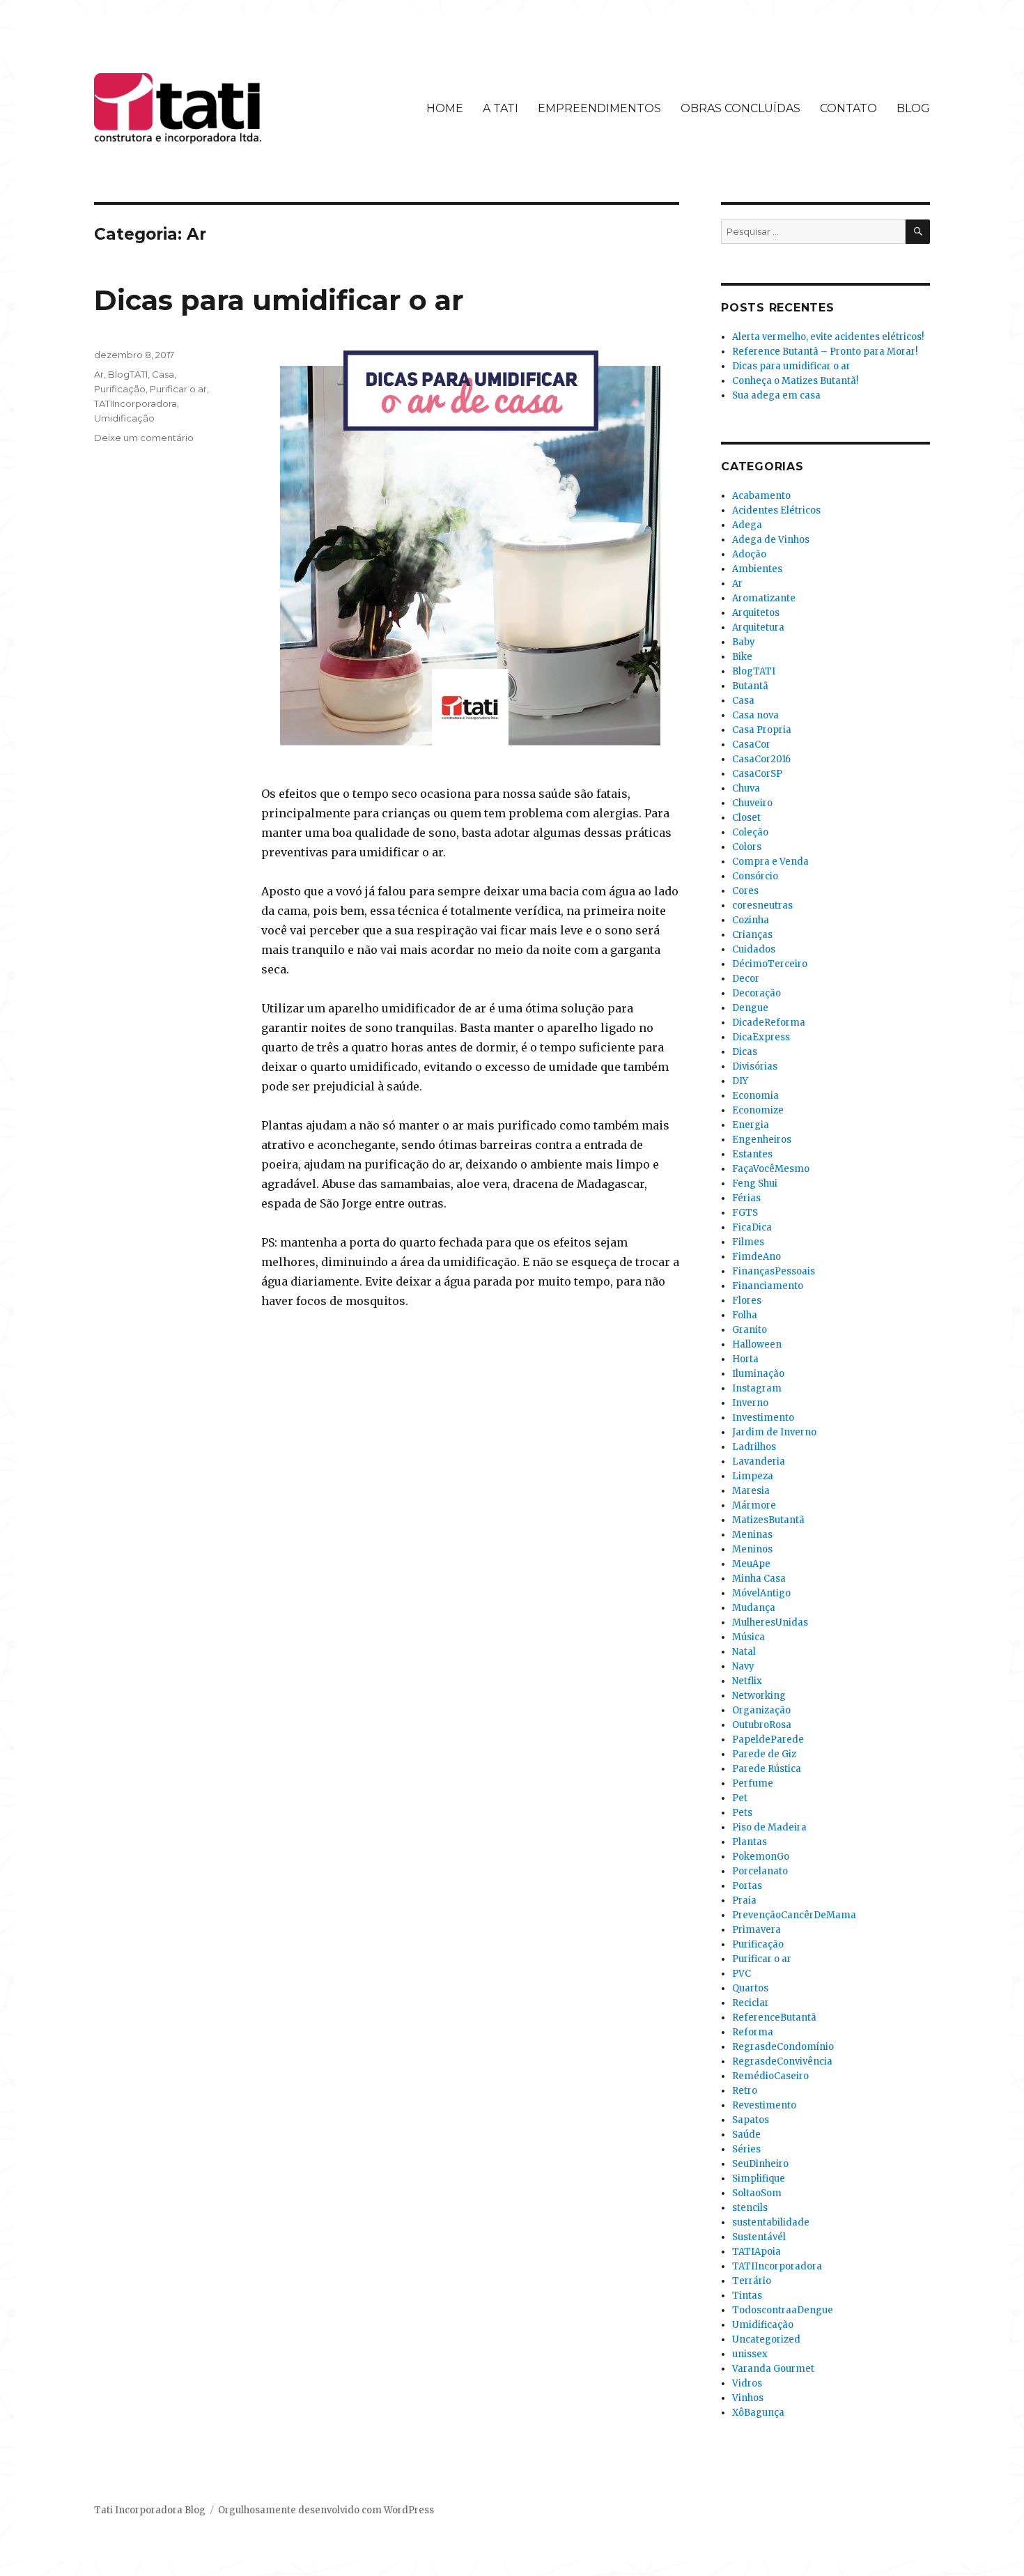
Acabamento (761, 496)
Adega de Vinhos (771, 540)
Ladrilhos (754, 1447)
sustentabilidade (771, 2222)
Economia (755, 1096)
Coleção (750, 832)
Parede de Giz (764, 1754)
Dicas (745, 1052)
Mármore (754, 1505)
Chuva (746, 788)
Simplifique (759, 2178)
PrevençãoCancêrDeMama (794, 1915)
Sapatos (751, 2120)
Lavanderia (759, 1461)
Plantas (750, 1842)
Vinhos (748, 2398)
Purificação (120, 389)
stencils (750, 2208)
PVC (742, 1974)
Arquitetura (758, 627)
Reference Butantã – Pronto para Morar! (825, 352)
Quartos (750, 1988)
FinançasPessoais (774, 1271)
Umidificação (124, 418)
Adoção (749, 554)
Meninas (752, 1535)
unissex (750, 2354)
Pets (742, 1813)
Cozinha (751, 920)
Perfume (753, 1783)
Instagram (757, 1388)
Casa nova (755, 715)
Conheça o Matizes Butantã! (795, 381)
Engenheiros (762, 1140)
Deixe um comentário (144, 438)
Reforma (753, 2032)
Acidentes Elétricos (776, 510)
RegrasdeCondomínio (783, 2047)
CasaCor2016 (761, 759)
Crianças (752, 935)
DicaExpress (761, 1037)
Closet (746, 818)
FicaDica (752, 1227)
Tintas (747, 2296)
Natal (744, 1652)
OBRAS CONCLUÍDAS (740, 108)
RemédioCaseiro (770, 2076)
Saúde (746, 2135)
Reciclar (751, 2003)
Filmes (748, 1242)
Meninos (752, 1549)
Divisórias (755, 1066)
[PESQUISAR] (918, 232)
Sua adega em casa (776, 395)
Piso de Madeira (769, 1827)
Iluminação (758, 1374)
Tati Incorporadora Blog (150, 2510)
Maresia (751, 1491)
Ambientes (757, 569)
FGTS (745, 1213)
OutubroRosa (762, 1725)
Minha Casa (759, 1579)
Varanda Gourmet (773, 2369)
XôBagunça (758, 2413)
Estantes (752, 1154)
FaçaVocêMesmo (771, 1169)
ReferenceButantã (774, 2018)
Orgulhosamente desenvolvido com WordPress (326, 2510)
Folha (745, 1315)
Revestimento (764, 2105)
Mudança (754, 1608)
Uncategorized (766, 2339)
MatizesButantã (768, 1520)
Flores (747, 1301)
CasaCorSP (757, 774)
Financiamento (768, 1286)
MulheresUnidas (770, 1622)
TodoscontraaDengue (783, 2310)
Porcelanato (760, 1871)
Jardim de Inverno (774, 1432)
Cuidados (754, 949)
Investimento (763, 1418)
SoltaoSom (757, 2193)
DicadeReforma (769, 1023)
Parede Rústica (767, 1769)
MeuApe (751, 1564)
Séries (746, 2149)
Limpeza (753, 1476)
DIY (740, 1081)
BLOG (913, 108)
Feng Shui (755, 1183)
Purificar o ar (178, 389)
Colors (747, 847)
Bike (742, 657)
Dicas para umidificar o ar (279, 300)
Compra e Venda (770, 862)
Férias (746, 1198)
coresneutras (762, 905)
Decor (746, 979)
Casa (163, 374)
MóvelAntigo (761, 1593)
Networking (759, 1696)
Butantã (750, 686)
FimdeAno (757, 1257)
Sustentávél (759, 2237)
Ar (99, 374)
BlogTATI (128, 374)
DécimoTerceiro (770, 964)
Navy (743, 1666)
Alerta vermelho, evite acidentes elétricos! (828, 337)
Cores (745, 891)
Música (748, 1637)
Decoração (757, 993)
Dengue (750, 1008)
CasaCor (751, 745)
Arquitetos (756, 613)
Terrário (752, 2281)
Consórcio (755, 876)
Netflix (747, 1681)
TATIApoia (757, 2252)
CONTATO (848, 108)
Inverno (750, 1403)
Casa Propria (762, 730)
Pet (740, 1798)
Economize (758, 1110)
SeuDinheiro (760, 2164)
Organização (761, 1710)
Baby (744, 642)
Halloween (757, 1344)
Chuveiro (752, 803)
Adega (747, 525)
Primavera (757, 1930)
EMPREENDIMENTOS (599, 108)
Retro (745, 2091)
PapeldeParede (768, 1740)
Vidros (747, 2383)
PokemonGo (761, 1857)
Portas (747, 1886)
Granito (750, 1330)
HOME (445, 108)
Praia (744, 1900)
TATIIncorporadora (135, 403)
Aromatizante (764, 598)
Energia (751, 1125)
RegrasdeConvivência (782, 2061)
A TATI (501, 108)
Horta (745, 1359)
